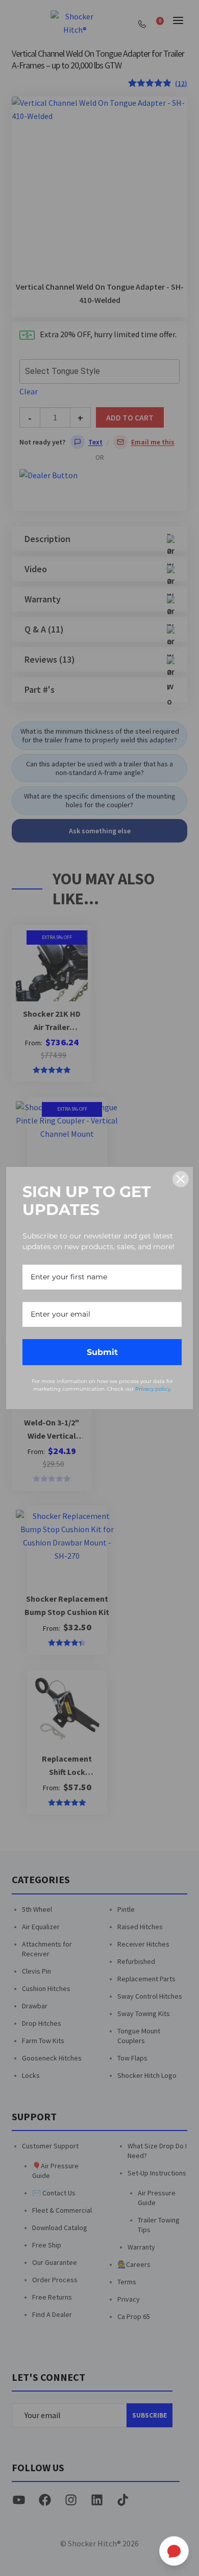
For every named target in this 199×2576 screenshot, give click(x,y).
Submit (102, 1352)
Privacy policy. (153, 1389)
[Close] (181, 1179)
